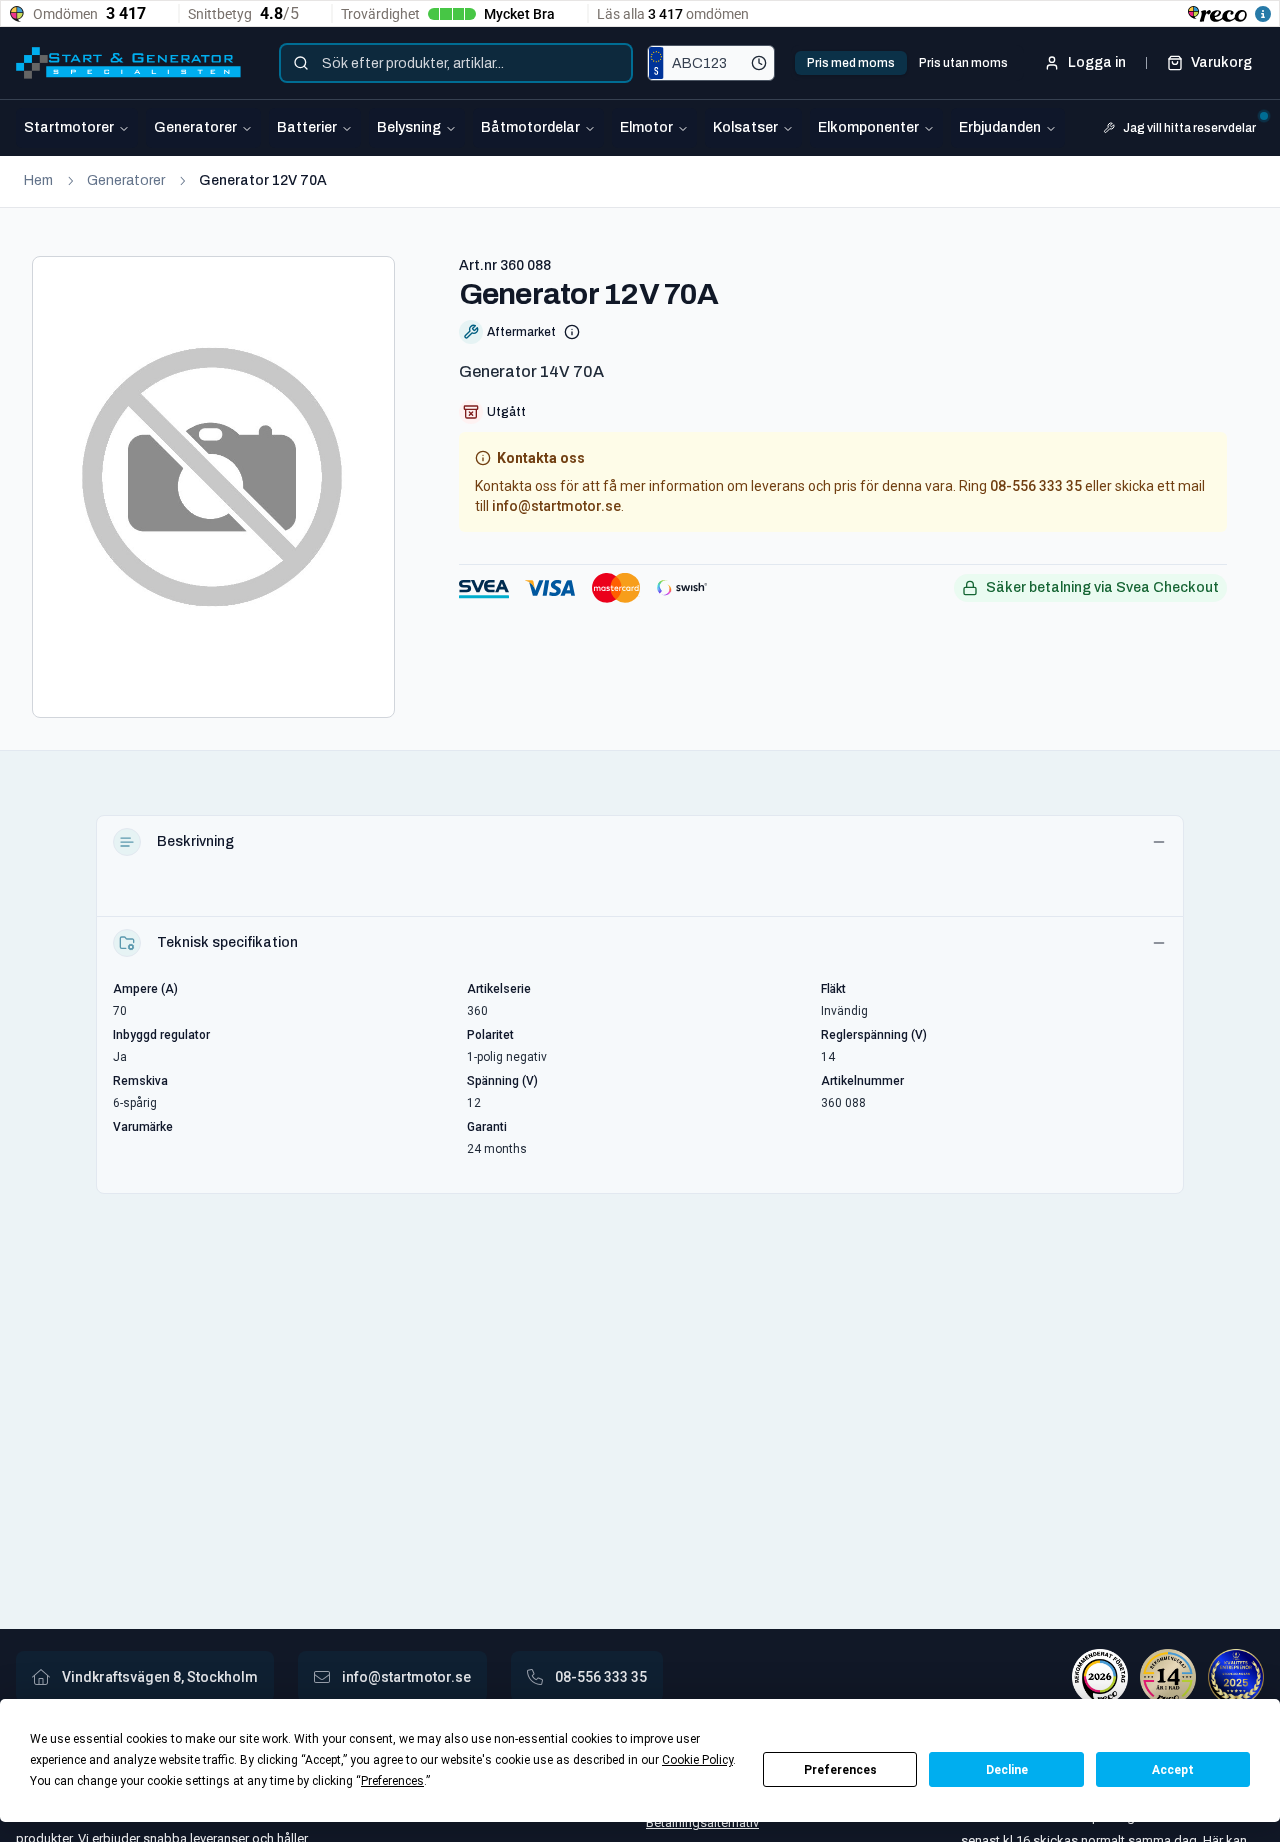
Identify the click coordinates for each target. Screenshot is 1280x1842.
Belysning (409, 127)
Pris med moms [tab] (851, 63)
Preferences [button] (392, 1781)
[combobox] (456, 63)
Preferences (840, 1770)
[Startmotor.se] (128, 63)
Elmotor (646, 127)
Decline (1007, 1770)
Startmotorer (69, 127)
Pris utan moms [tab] (963, 63)
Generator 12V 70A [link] (263, 180)
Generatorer (195, 127)
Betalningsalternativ (702, 1822)
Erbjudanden (1000, 127)
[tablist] (907, 63)
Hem (38, 180)
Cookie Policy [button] (697, 1760)
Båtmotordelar (530, 127)
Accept (1173, 1770)
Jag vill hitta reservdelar (1189, 128)
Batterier (307, 127)
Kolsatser (745, 127)
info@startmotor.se (556, 506)
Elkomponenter (868, 127)
